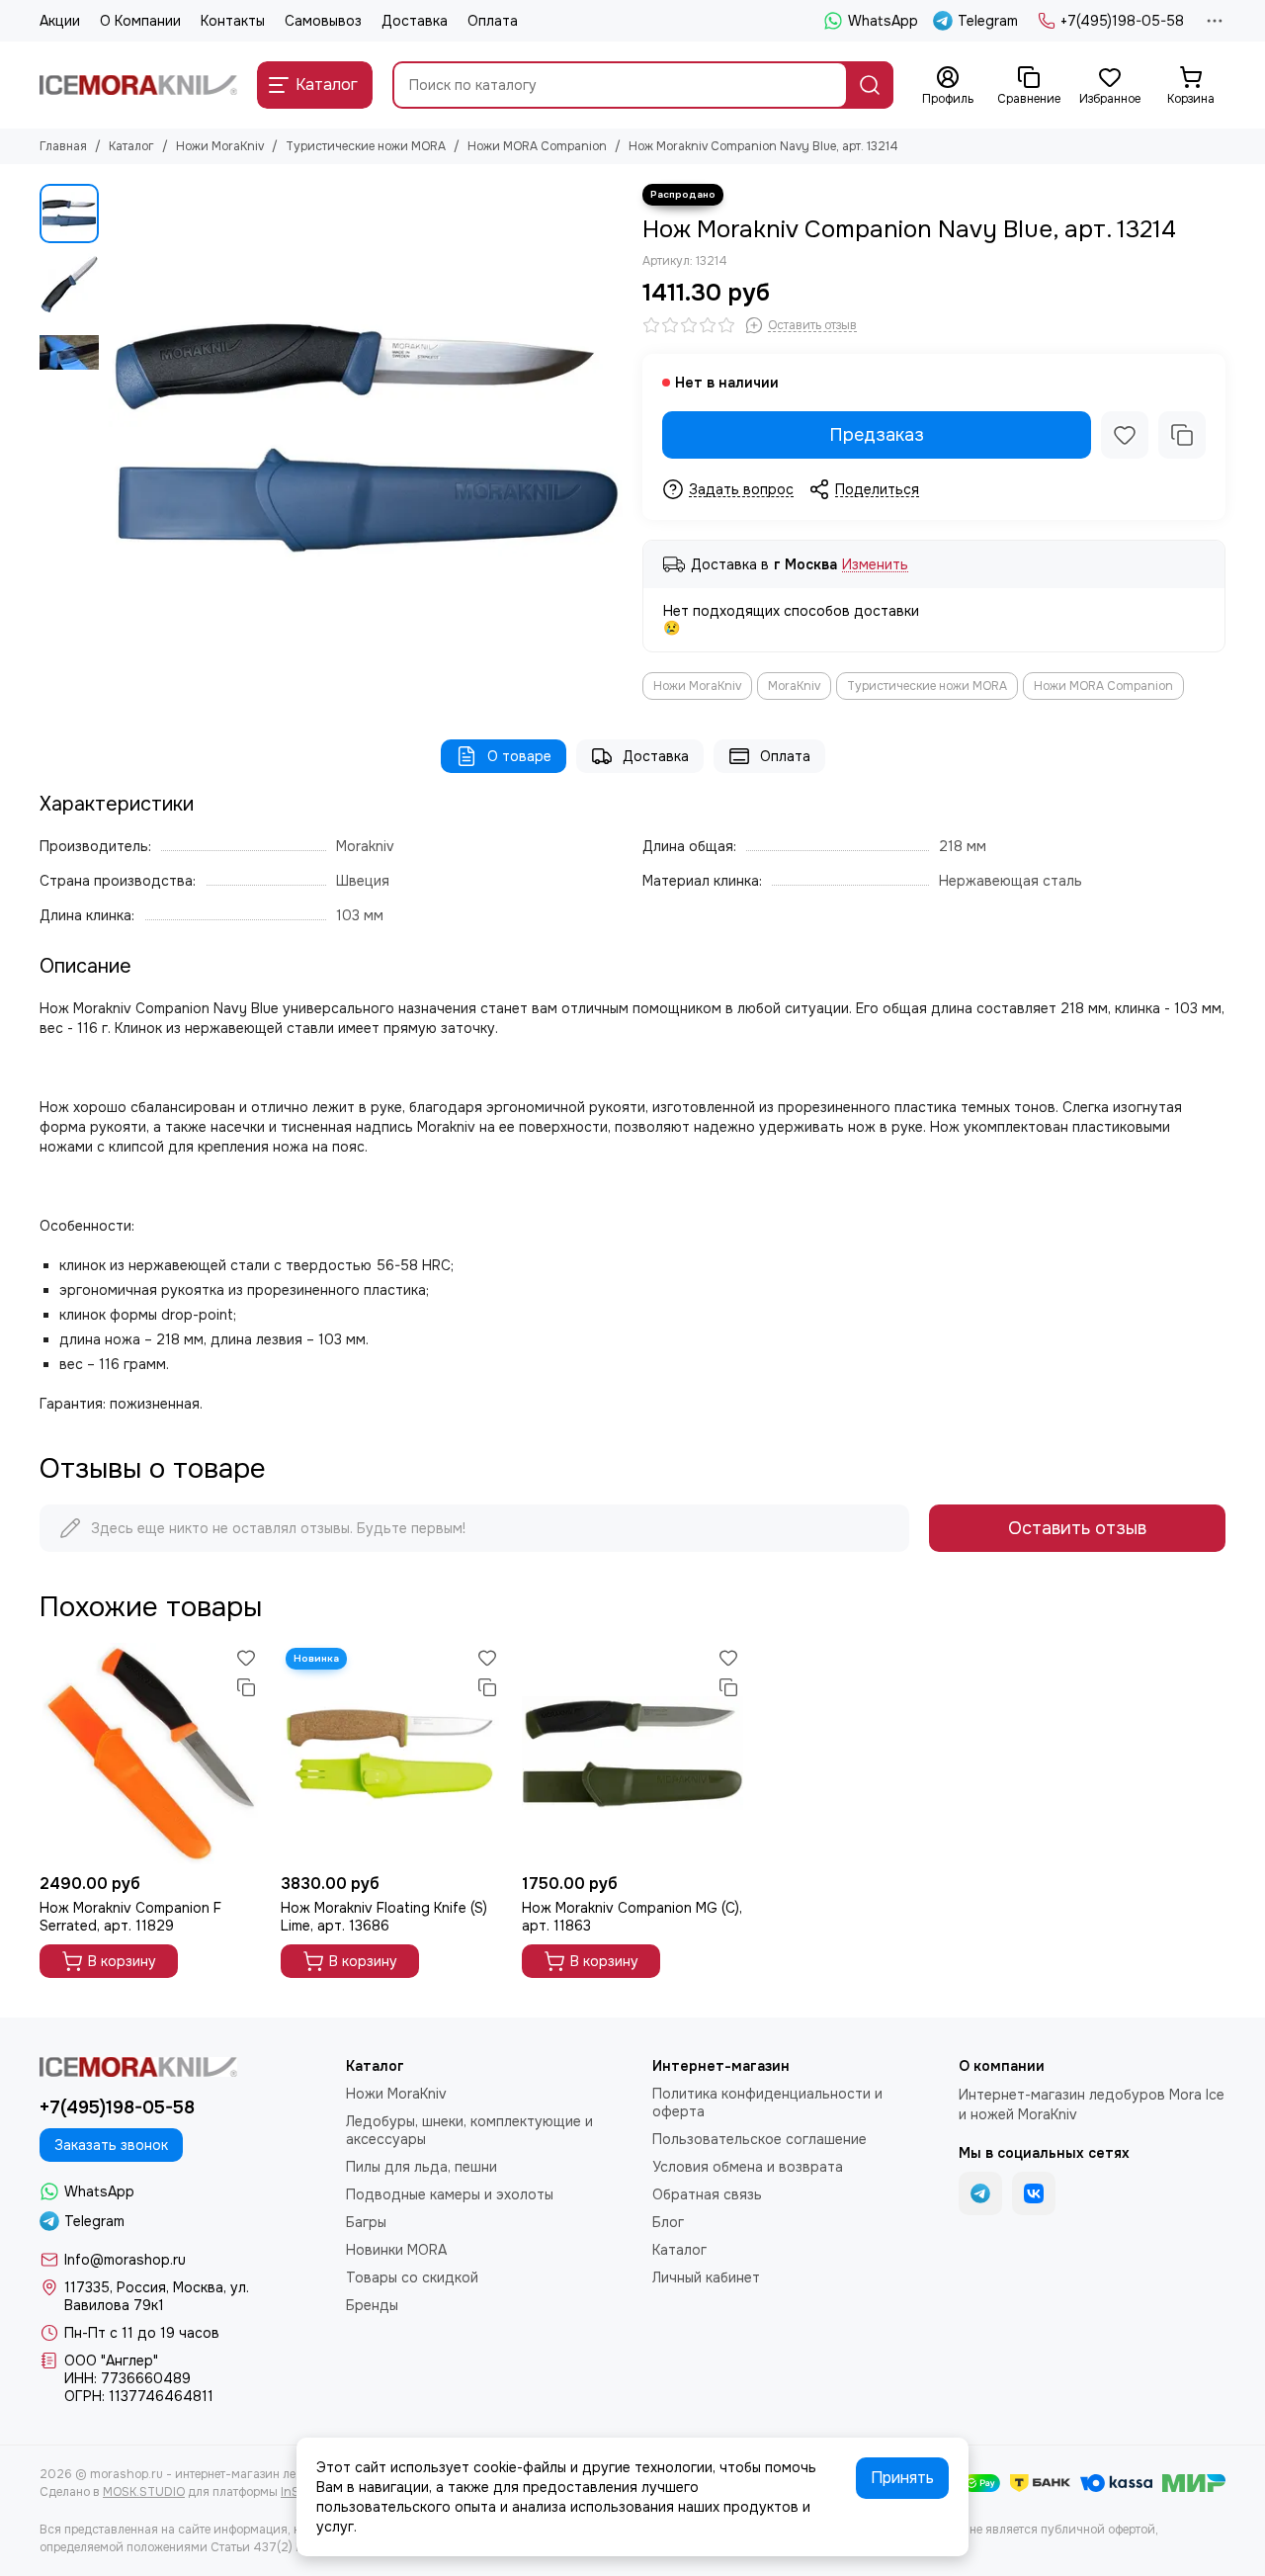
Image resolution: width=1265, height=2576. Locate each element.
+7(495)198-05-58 (1122, 21)
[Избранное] (1125, 435)
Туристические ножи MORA (366, 146)
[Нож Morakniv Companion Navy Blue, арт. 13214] (366, 441)
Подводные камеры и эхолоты (450, 2194)
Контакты (233, 21)
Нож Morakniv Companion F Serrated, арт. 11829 (130, 1917)
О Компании (140, 21)
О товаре (519, 756)
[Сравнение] (1182, 435)
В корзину (122, 1961)
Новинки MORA (396, 2250)
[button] (119, 441)
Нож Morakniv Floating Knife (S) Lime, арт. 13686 (384, 1917)
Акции (60, 21)
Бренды (372, 2305)
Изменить (875, 565)
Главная (63, 146)
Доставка (415, 21)
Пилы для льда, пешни (422, 2167)
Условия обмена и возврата (748, 2167)
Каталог (131, 146)
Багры (366, 2222)
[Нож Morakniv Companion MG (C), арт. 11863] (632, 1754)
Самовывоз (323, 21)
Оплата (493, 21)
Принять (902, 2478)
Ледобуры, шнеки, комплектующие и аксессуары (469, 2130)
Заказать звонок (111, 2145)
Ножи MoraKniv (220, 146)
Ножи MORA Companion (537, 146)
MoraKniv (794, 686)
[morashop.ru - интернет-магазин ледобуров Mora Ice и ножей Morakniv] (138, 85)
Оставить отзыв (1077, 1528)
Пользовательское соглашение (759, 2139)
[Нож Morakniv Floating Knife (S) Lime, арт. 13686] (391, 1754)
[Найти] (870, 85)
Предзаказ (877, 435)
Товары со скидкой (412, 2277)
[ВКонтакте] (1034, 2193)
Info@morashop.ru (125, 2260)
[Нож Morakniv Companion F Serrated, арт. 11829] (150, 1754)
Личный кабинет (706, 2277)
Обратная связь (707, 2194)
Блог (668, 2222)
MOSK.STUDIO (144, 2492)
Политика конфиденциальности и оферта (767, 2103)
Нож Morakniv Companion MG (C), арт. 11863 (632, 1917)
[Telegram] (980, 2193)
